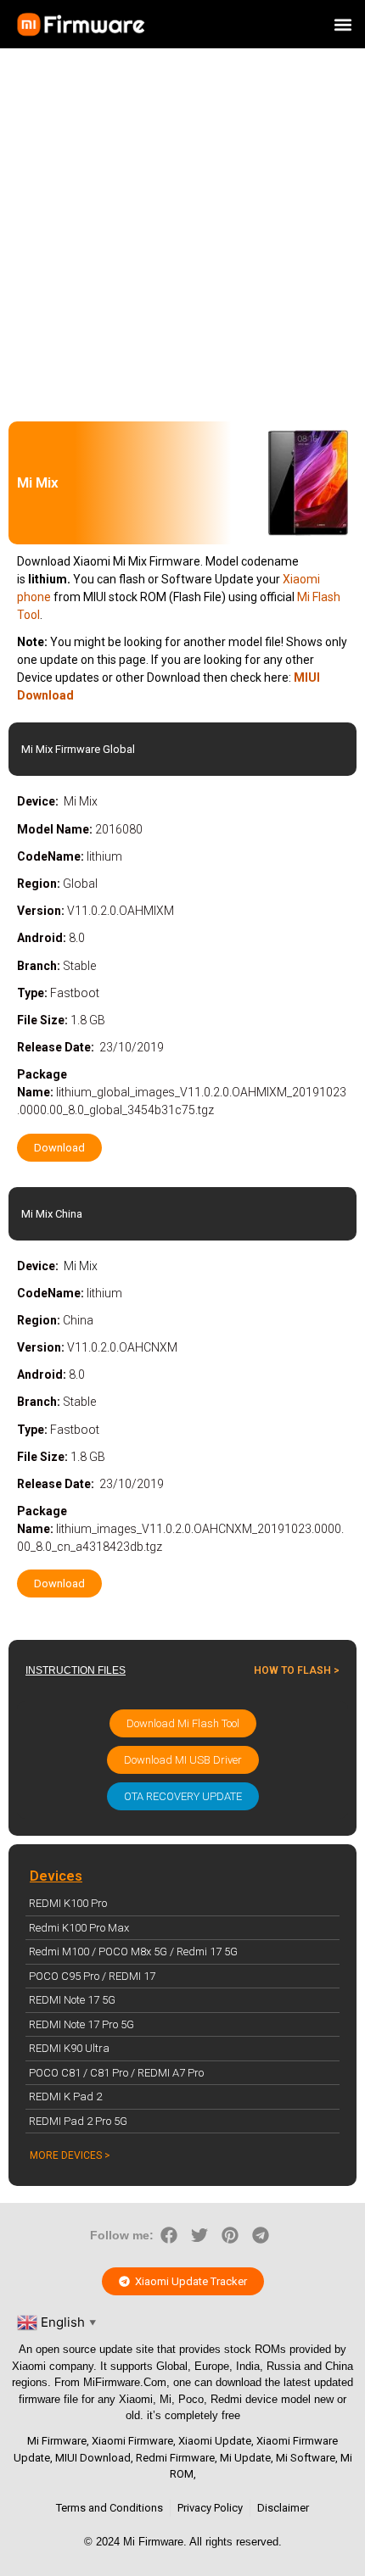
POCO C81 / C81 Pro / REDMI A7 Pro (116, 2073)
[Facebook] (169, 2235)
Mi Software (306, 2458)
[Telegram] (261, 2235)
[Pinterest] (230, 2235)
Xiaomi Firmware (132, 2441)
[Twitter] (199, 2235)
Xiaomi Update (215, 2441)
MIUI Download (93, 2458)
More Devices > (70, 2155)
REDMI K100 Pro (68, 1903)
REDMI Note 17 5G (72, 2000)
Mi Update (245, 2458)
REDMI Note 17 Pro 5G (81, 2024)
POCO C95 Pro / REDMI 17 (92, 1976)
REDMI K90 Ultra (69, 2048)
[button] (343, 24)
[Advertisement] (182, 231)
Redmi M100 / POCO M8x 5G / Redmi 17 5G (133, 1952)
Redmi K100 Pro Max (79, 1928)
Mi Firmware (57, 2441)
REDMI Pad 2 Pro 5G (78, 2121)
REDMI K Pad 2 (65, 2096)
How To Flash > (297, 1670)
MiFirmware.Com (125, 2382)
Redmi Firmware (175, 2458)
